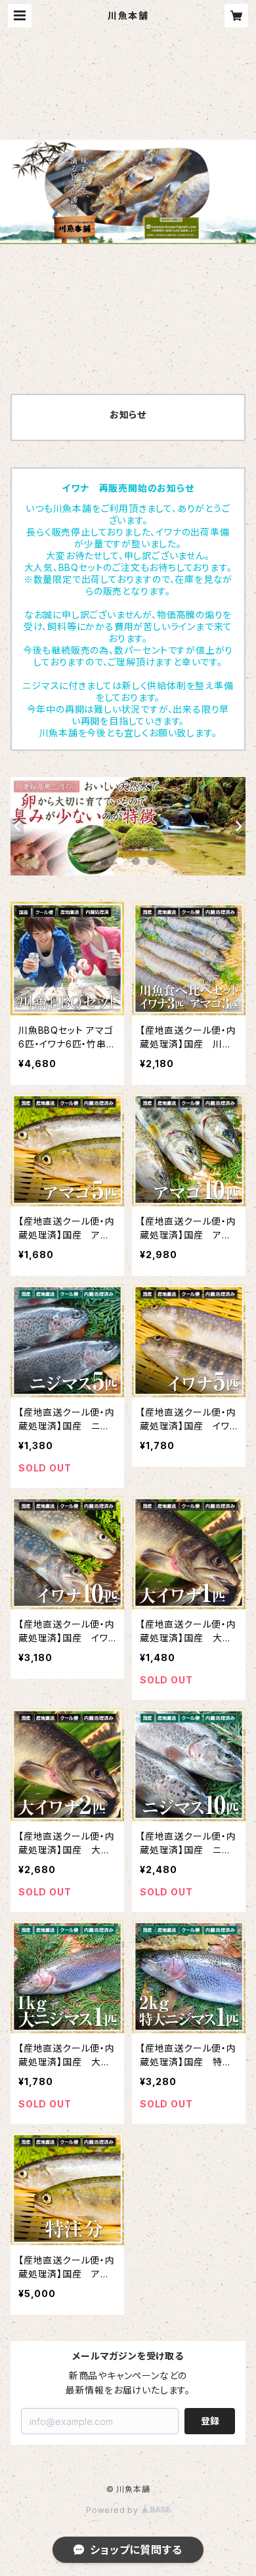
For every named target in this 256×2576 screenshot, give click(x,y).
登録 (210, 2421)
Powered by (114, 2510)
